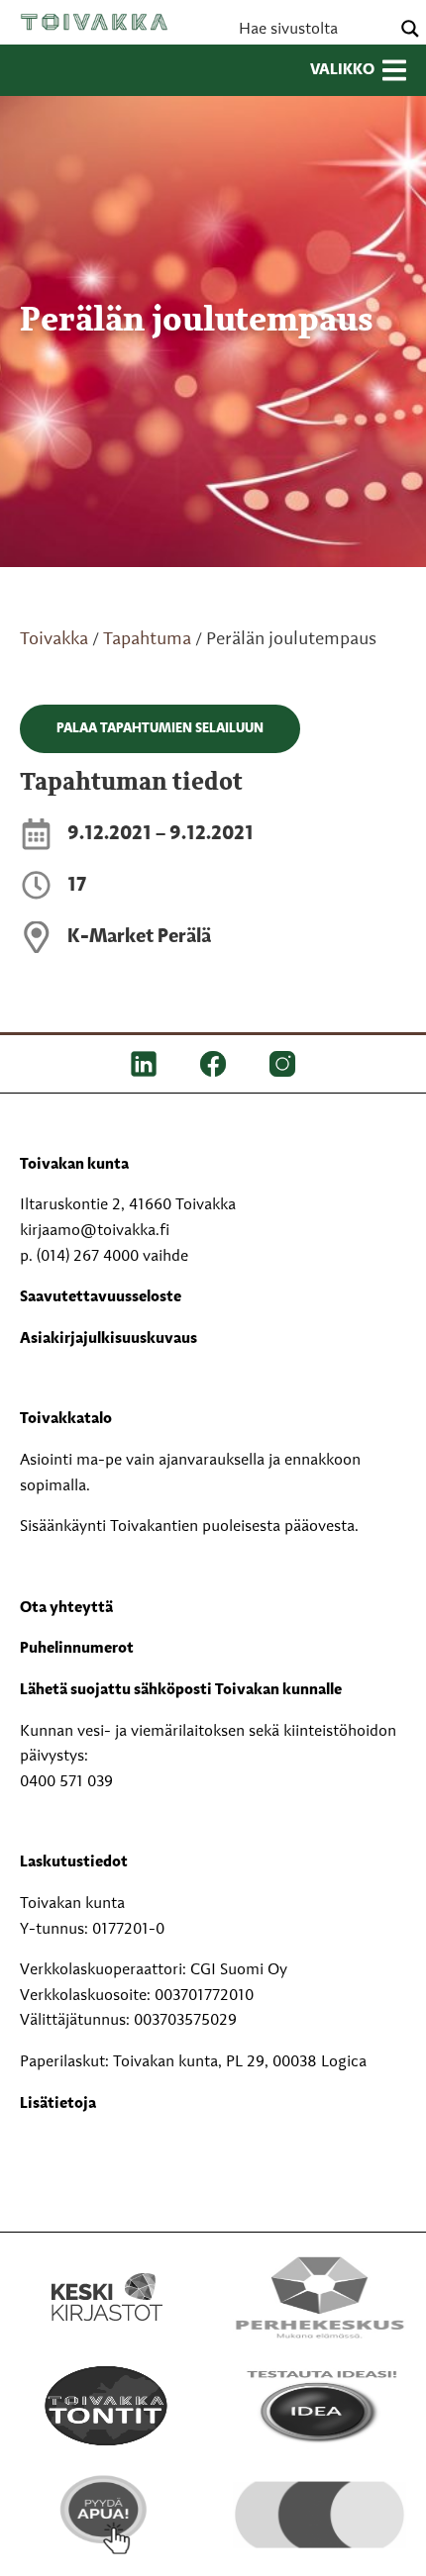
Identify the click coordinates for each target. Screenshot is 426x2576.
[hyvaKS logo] (319, 2503)
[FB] (213, 1064)
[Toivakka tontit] (106, 2406)
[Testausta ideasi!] (319, 2406)
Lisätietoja (58, 2104)
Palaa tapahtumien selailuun (160, 728)
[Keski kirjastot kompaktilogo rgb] (107, 2276)
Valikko (342, 70)
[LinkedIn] (144, 1064)
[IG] (282, 1064)
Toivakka (94, 22)
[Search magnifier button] (410, 29)
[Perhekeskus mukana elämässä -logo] (319, 2297)
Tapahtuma (147, 639)
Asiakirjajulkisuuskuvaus (108, 1339)
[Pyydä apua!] (106, 2515)
